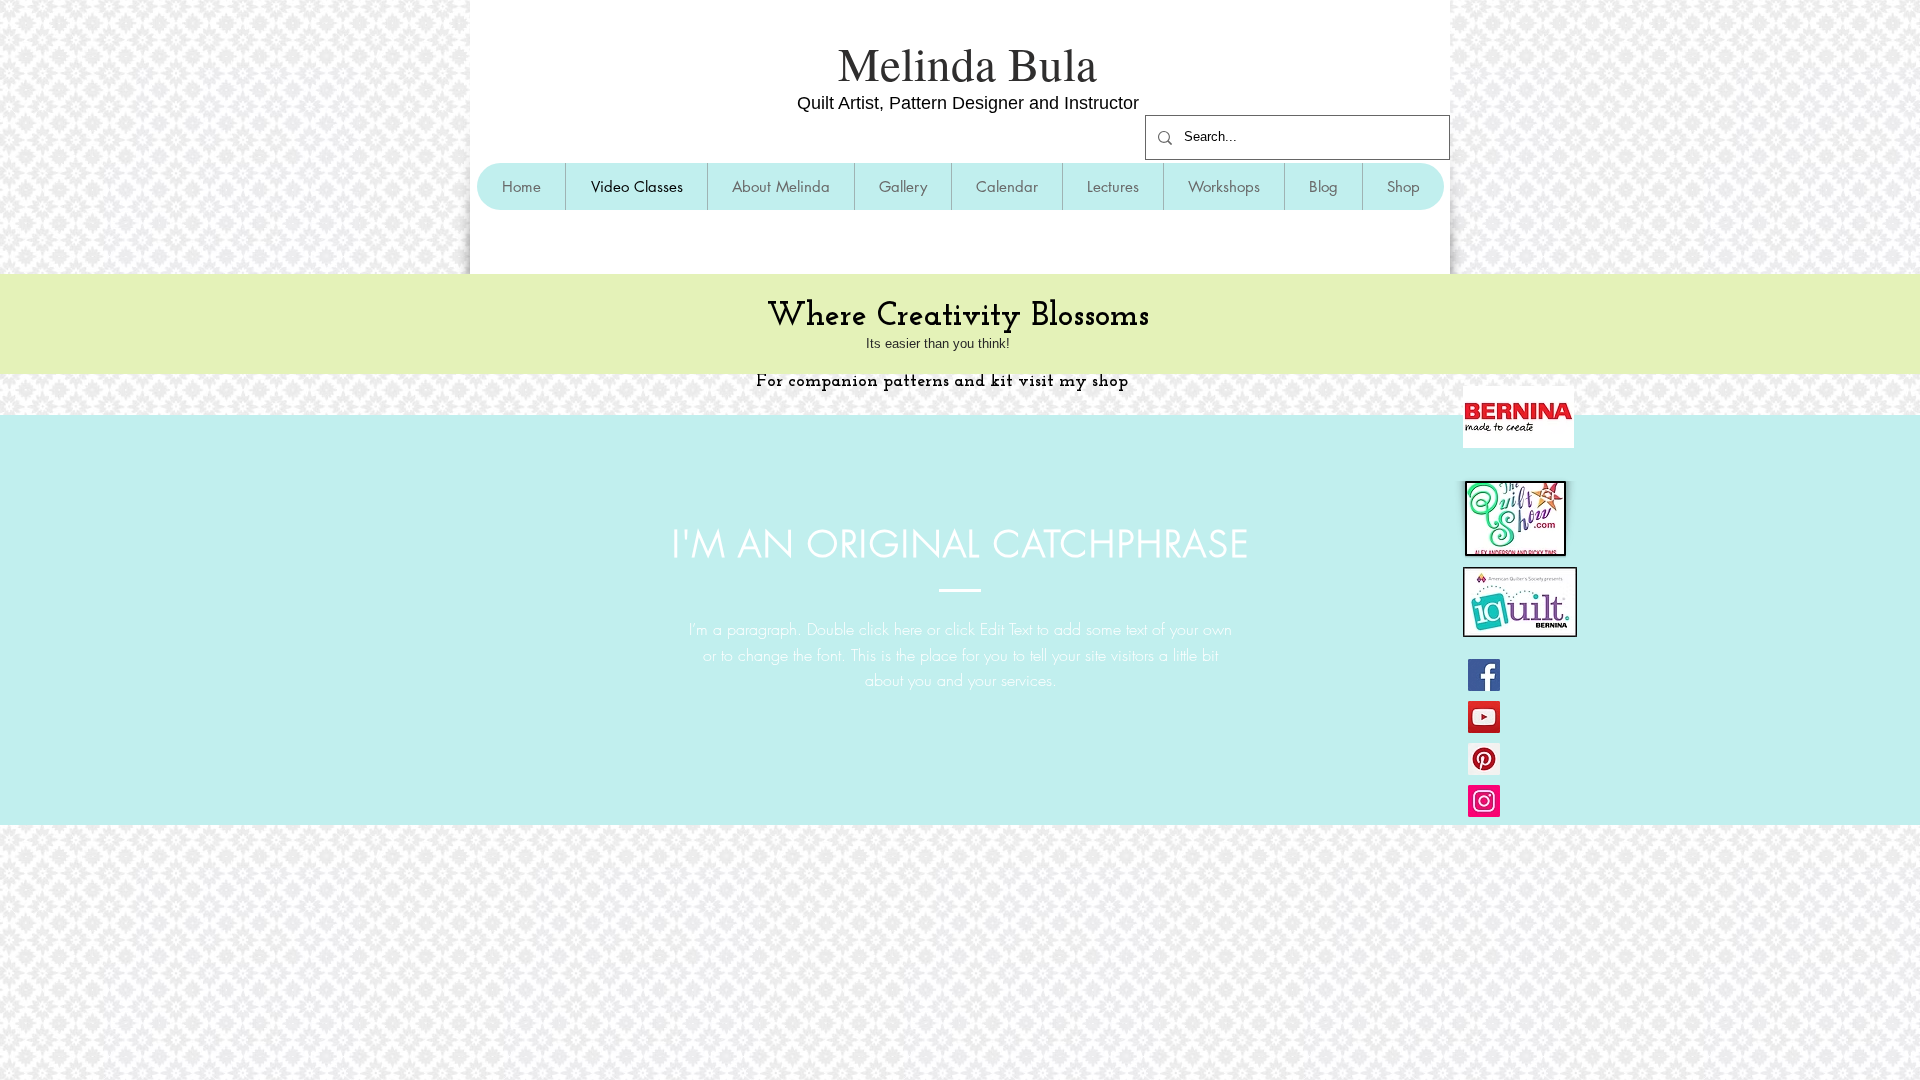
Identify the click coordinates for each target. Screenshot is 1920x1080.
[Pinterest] (1484, 759)
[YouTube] (1484, 717)
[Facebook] (1484, 675)
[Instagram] (1484, 801)
